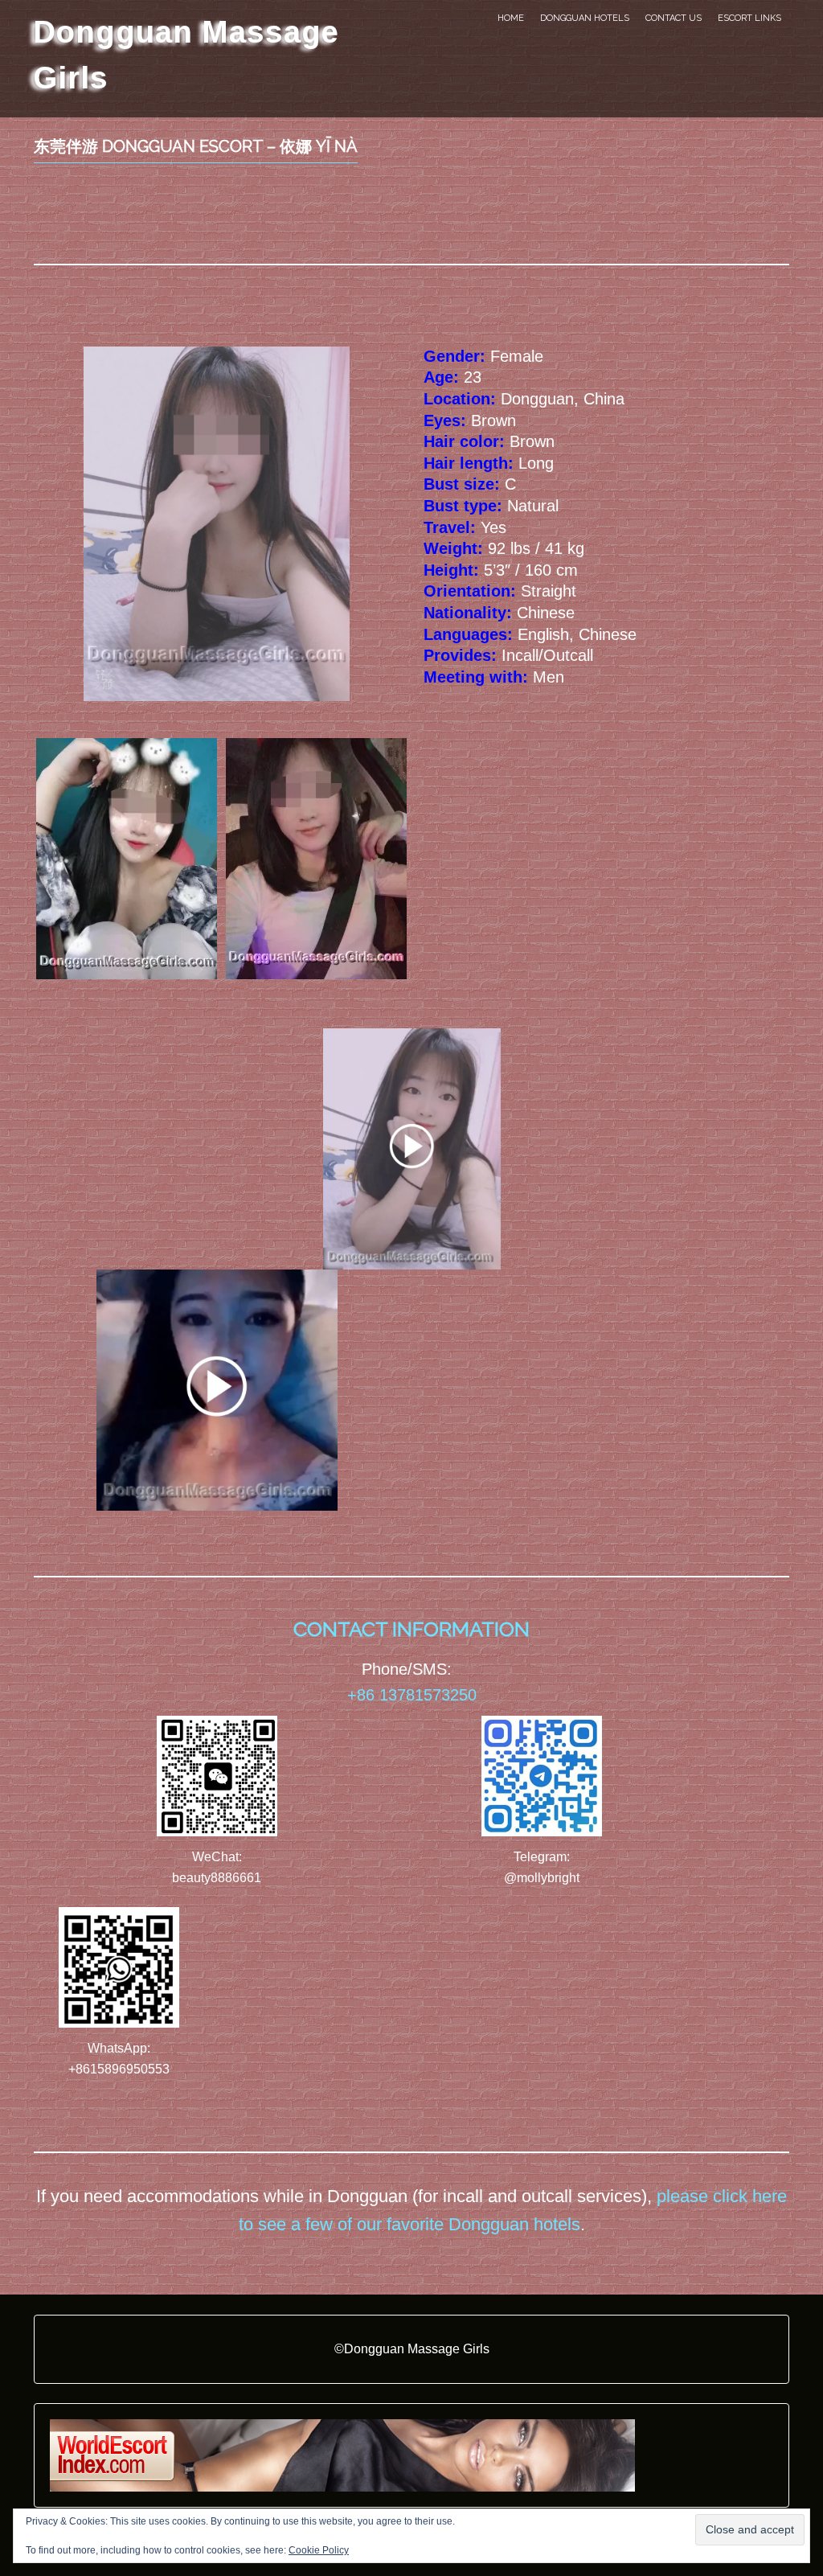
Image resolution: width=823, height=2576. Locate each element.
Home (511, 18)
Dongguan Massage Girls (186, 54)
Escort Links (749, 18)
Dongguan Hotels (585, 18)
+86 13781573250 (412, 1695)
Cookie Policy (319, 2550)
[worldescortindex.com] (342, 2454)
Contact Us (674, 18)
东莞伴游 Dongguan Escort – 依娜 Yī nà (196, 146)
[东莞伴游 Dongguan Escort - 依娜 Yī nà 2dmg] (127, 859)
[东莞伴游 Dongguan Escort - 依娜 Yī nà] (316, 859)
